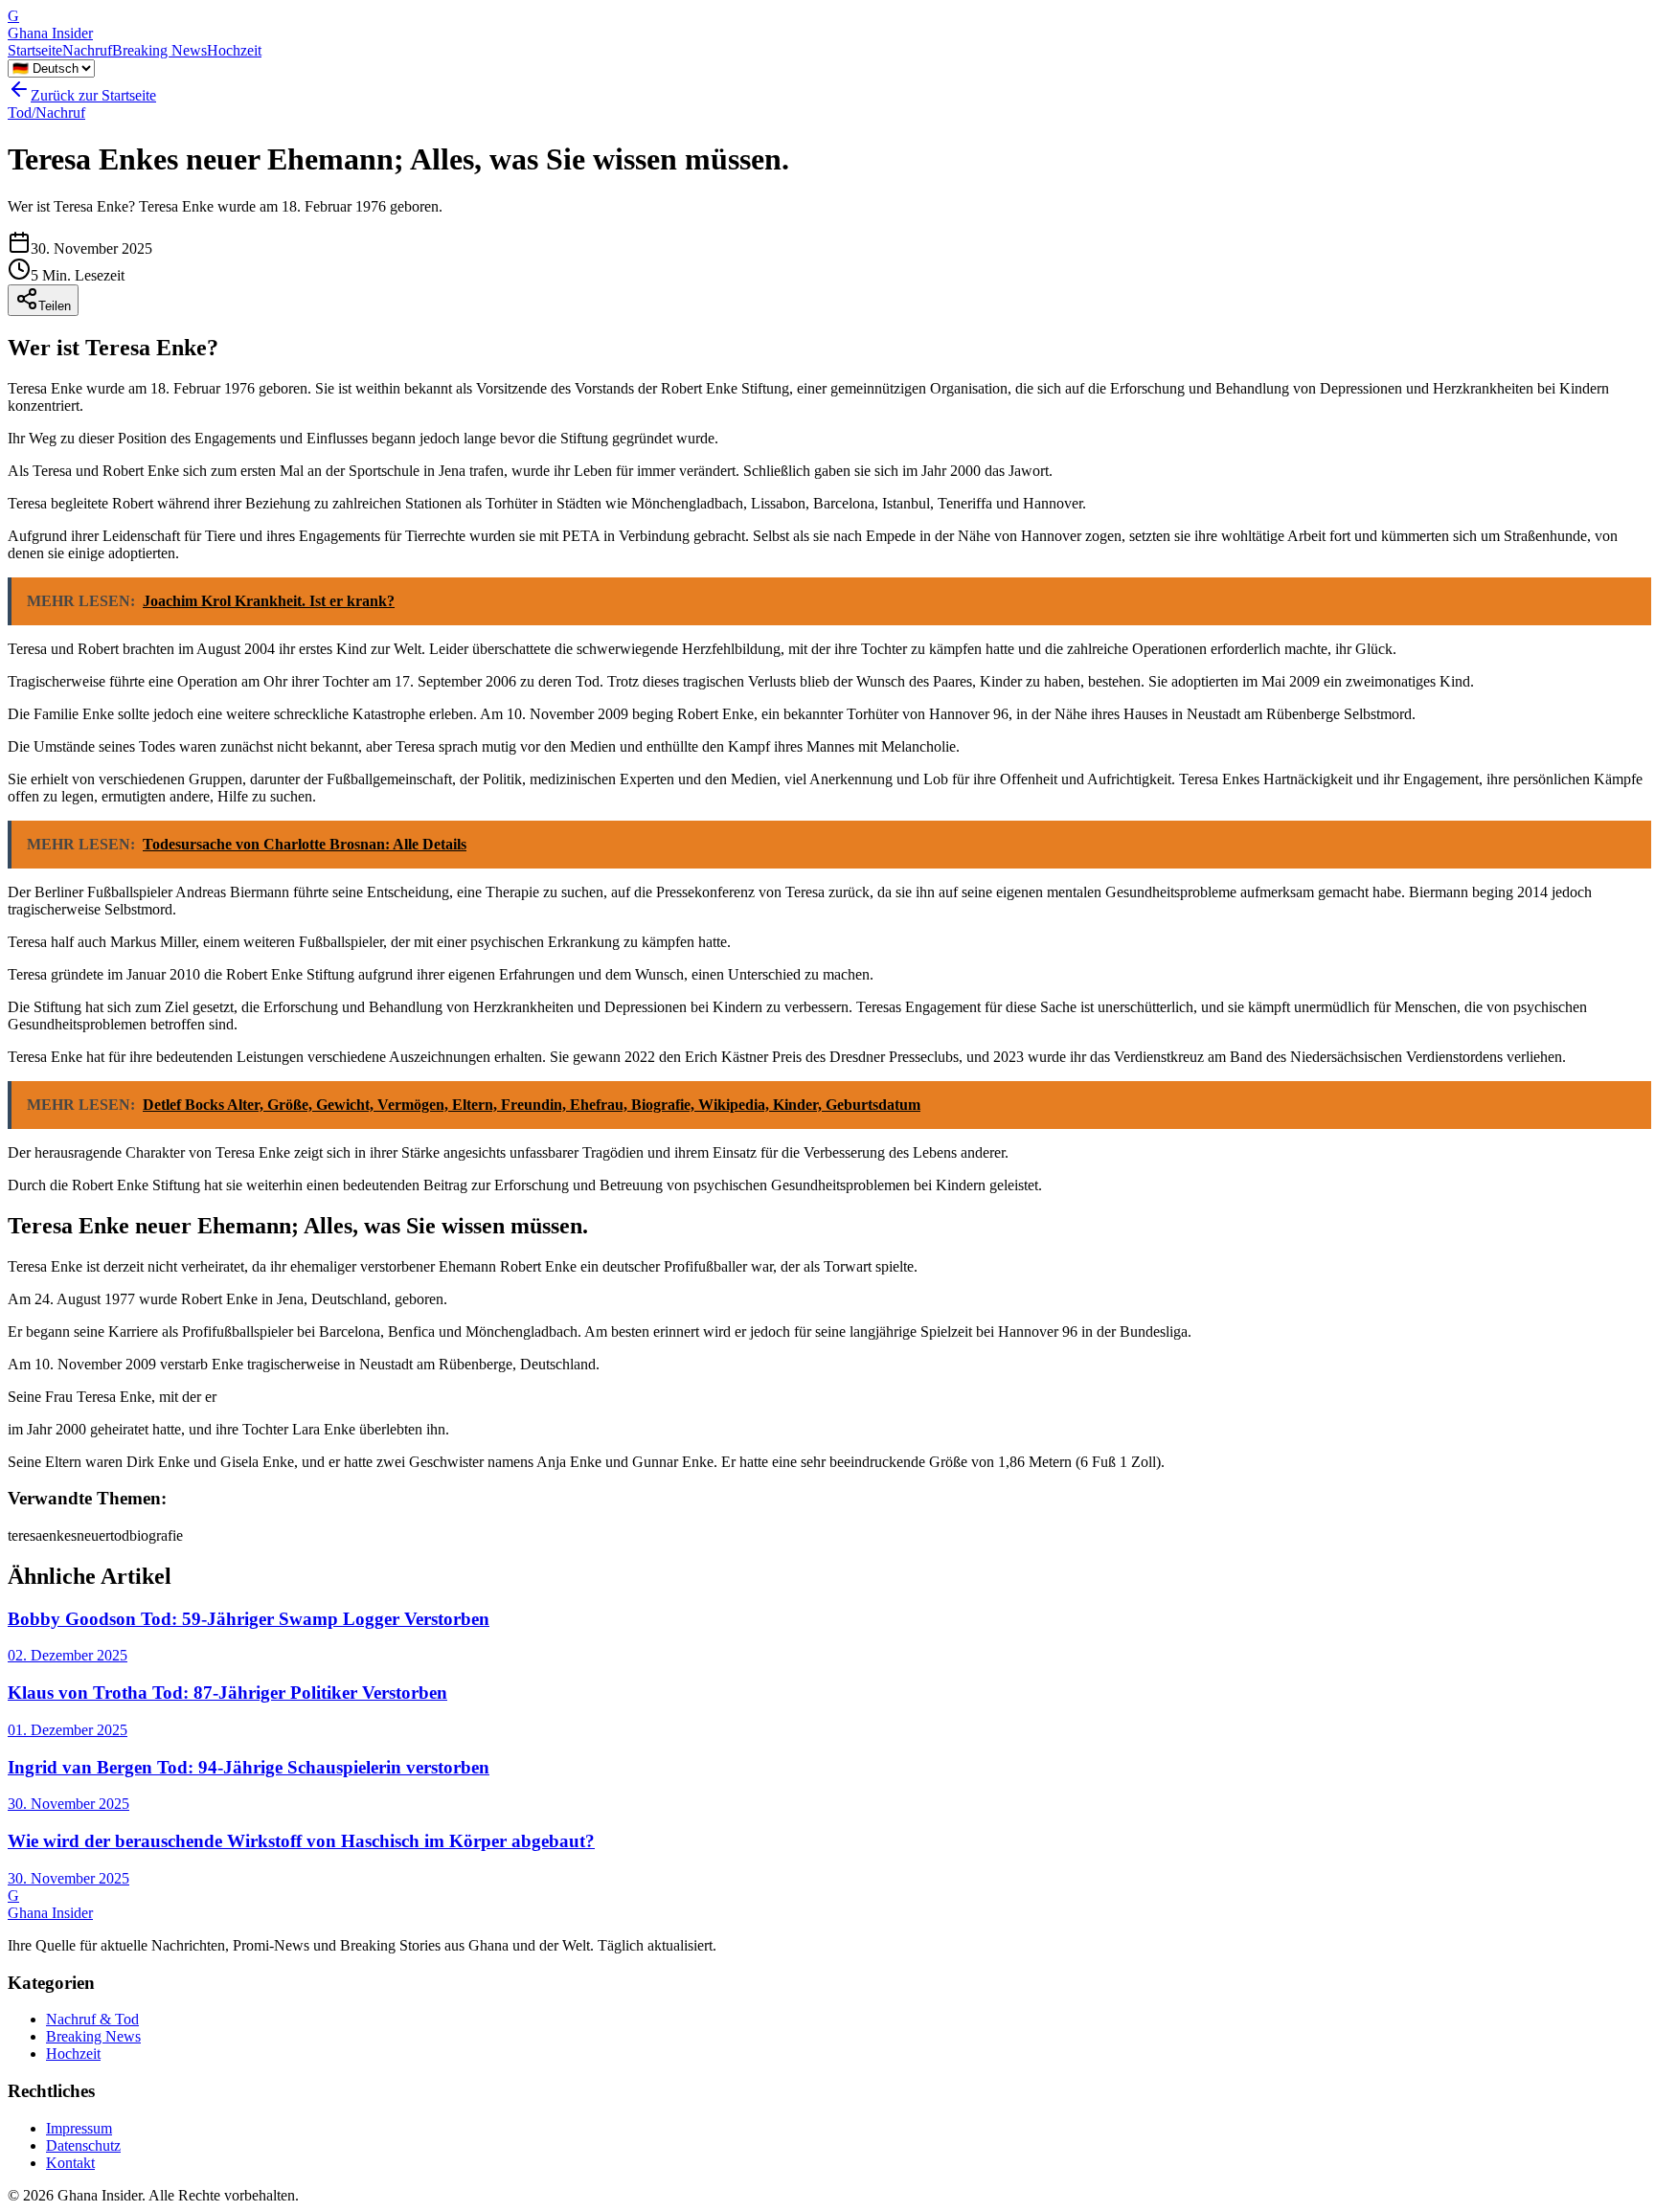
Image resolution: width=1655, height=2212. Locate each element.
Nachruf (87, 50)
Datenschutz (83, 2145)
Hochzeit (234, 50)
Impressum (79, 2128)
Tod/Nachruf (46, 113)
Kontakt (70, 2163)
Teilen (55, 306)
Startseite (35, 50)
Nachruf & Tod (92, 2019)
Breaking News (159, 50)
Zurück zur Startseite (93, 95)
